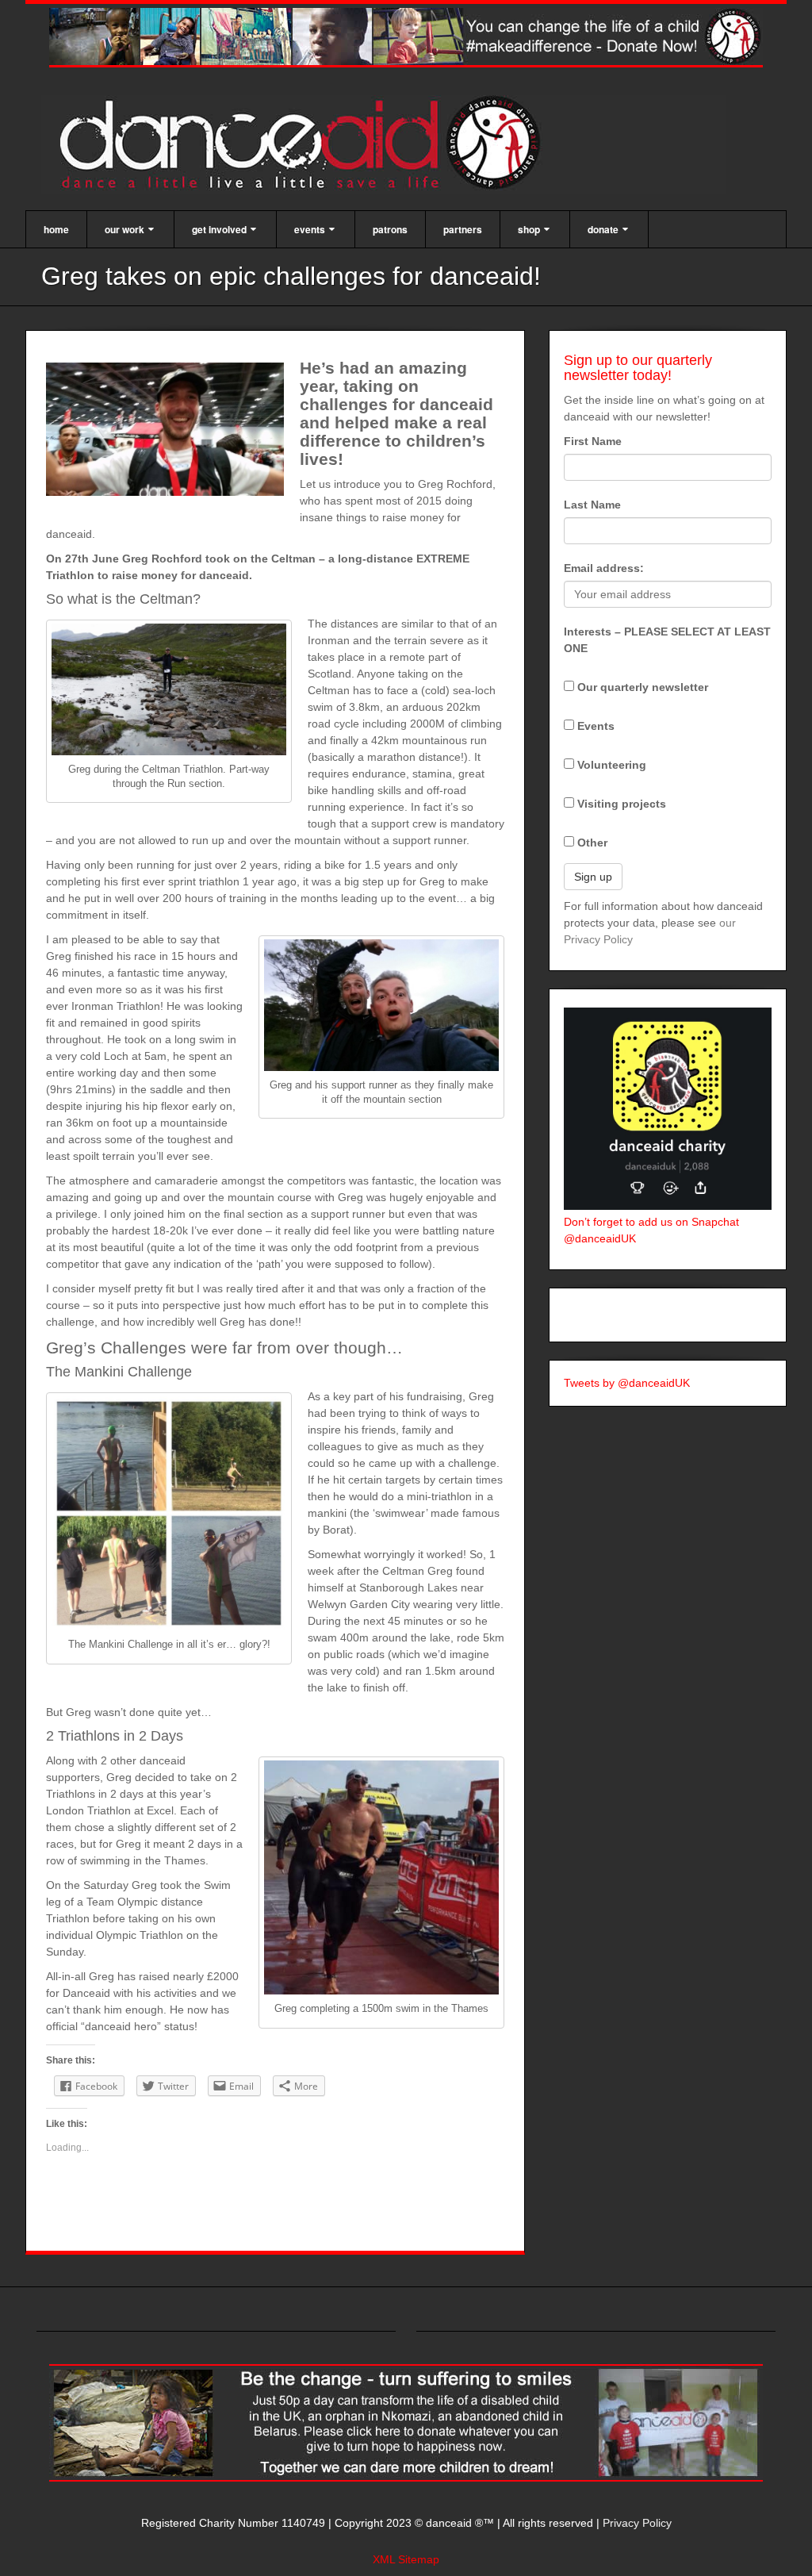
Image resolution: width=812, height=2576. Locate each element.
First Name (593, 441)
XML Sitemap (406, 2559)
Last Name (592, 505)
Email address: (604, 568)
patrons (390, 229)
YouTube (748, 145)
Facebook (663, 145)
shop (529, 229)
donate (603, 229)
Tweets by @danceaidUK (627, 1383)
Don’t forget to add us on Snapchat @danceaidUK (651, 1230)
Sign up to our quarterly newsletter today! (638, 368)
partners (463, 229)
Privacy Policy (637, 2523)
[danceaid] (384, 144)
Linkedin (705, 145)
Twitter (727, 145)
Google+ (684, 145)
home (56, 229)
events (310, 229)
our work (124, 229)
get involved (219, 229)
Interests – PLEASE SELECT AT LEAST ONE (667, 640)
